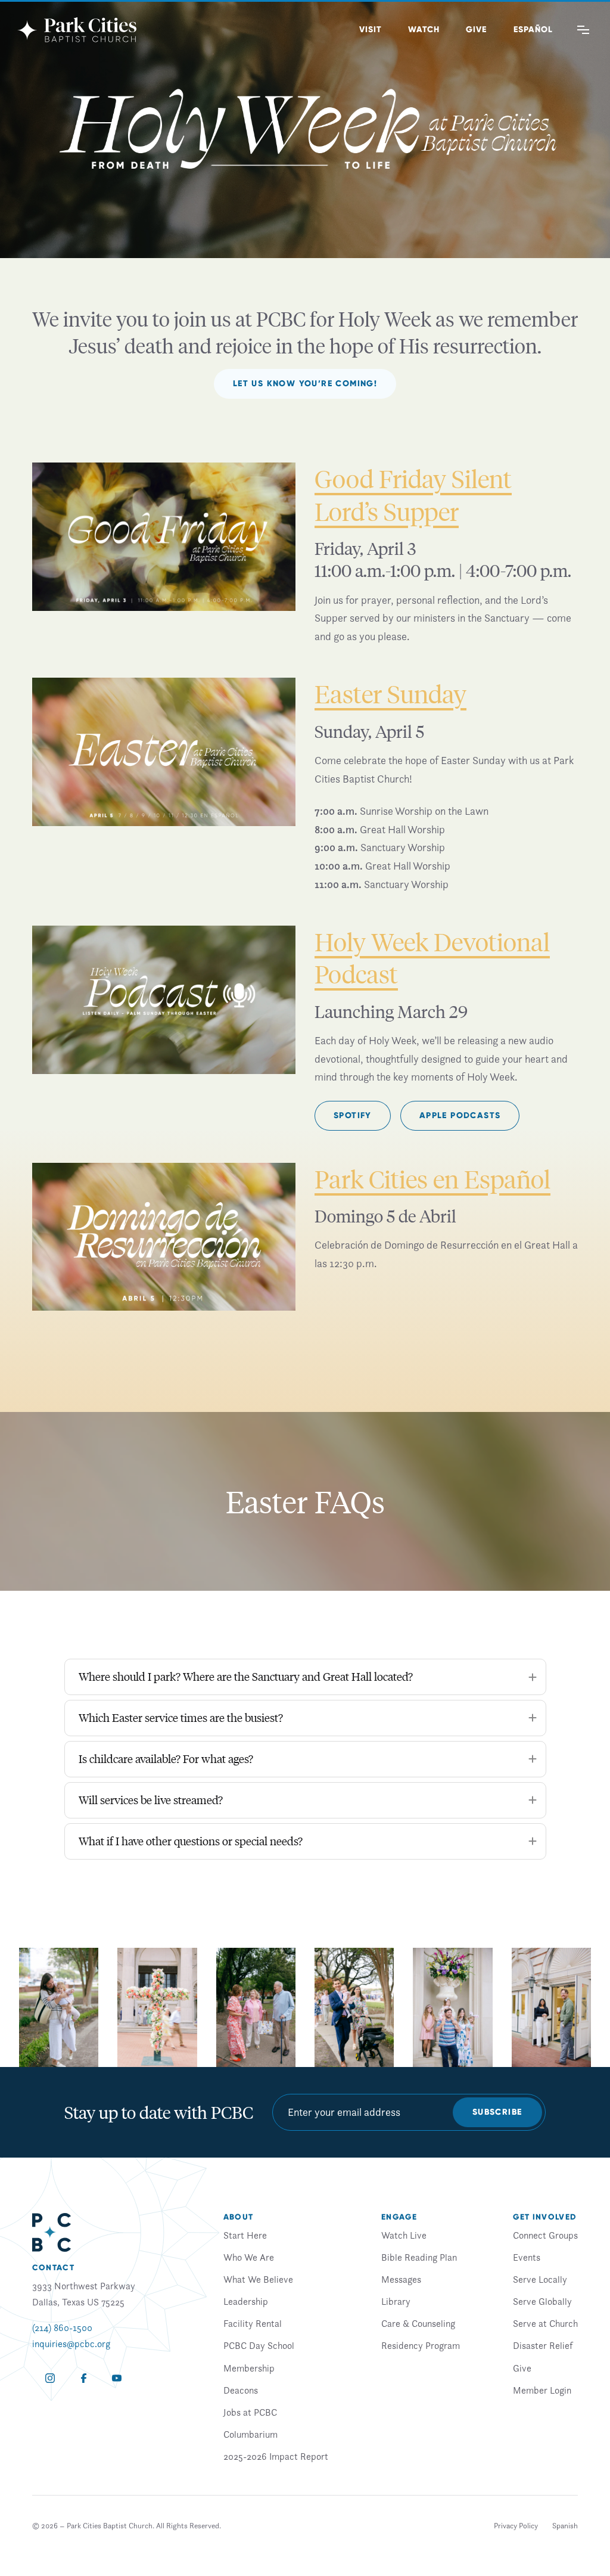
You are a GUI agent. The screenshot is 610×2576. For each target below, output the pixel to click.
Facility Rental (253, 2323)
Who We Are (249, 2257)
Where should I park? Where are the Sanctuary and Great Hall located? (246, 1676)
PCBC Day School (259, 2345)
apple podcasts (460, 1115)
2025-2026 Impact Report (276, 2456)
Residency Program (421, 2345)
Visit (371, 30)
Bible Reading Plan (419, 2257)
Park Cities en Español (432, 1179)
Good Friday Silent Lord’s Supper (413, 494)
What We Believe (258, 2279)
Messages (401, 2279)
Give (476, 30)
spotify (353, 1115)
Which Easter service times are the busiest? (181, 1717)
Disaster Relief (543, 2345)
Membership (249, 2368)
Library (396, 2301)
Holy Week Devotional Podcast (432, 958)
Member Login (542, 2390)
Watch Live (404, 2235)
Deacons (241, 2390)
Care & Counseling (418, 2323)
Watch (424, 30)
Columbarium (250, 2434)
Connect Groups (545, 2235)
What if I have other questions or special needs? (191, 1841)
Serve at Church (545, 2323)
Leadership (246, 2301)
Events (527, 2257)
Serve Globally (542, 2301)
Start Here (245, 2235)
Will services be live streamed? (151, 1800)
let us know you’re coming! (305, 384)
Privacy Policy (516, 2526)
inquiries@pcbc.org (71, 2344)
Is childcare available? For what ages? (166, 1759)
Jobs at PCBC (250, 2412)
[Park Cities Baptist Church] (77, 30)
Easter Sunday (390, 693)
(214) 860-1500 (62, 2327)
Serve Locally (540, 2279)
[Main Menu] (583, 30)
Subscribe (497, 2112)
